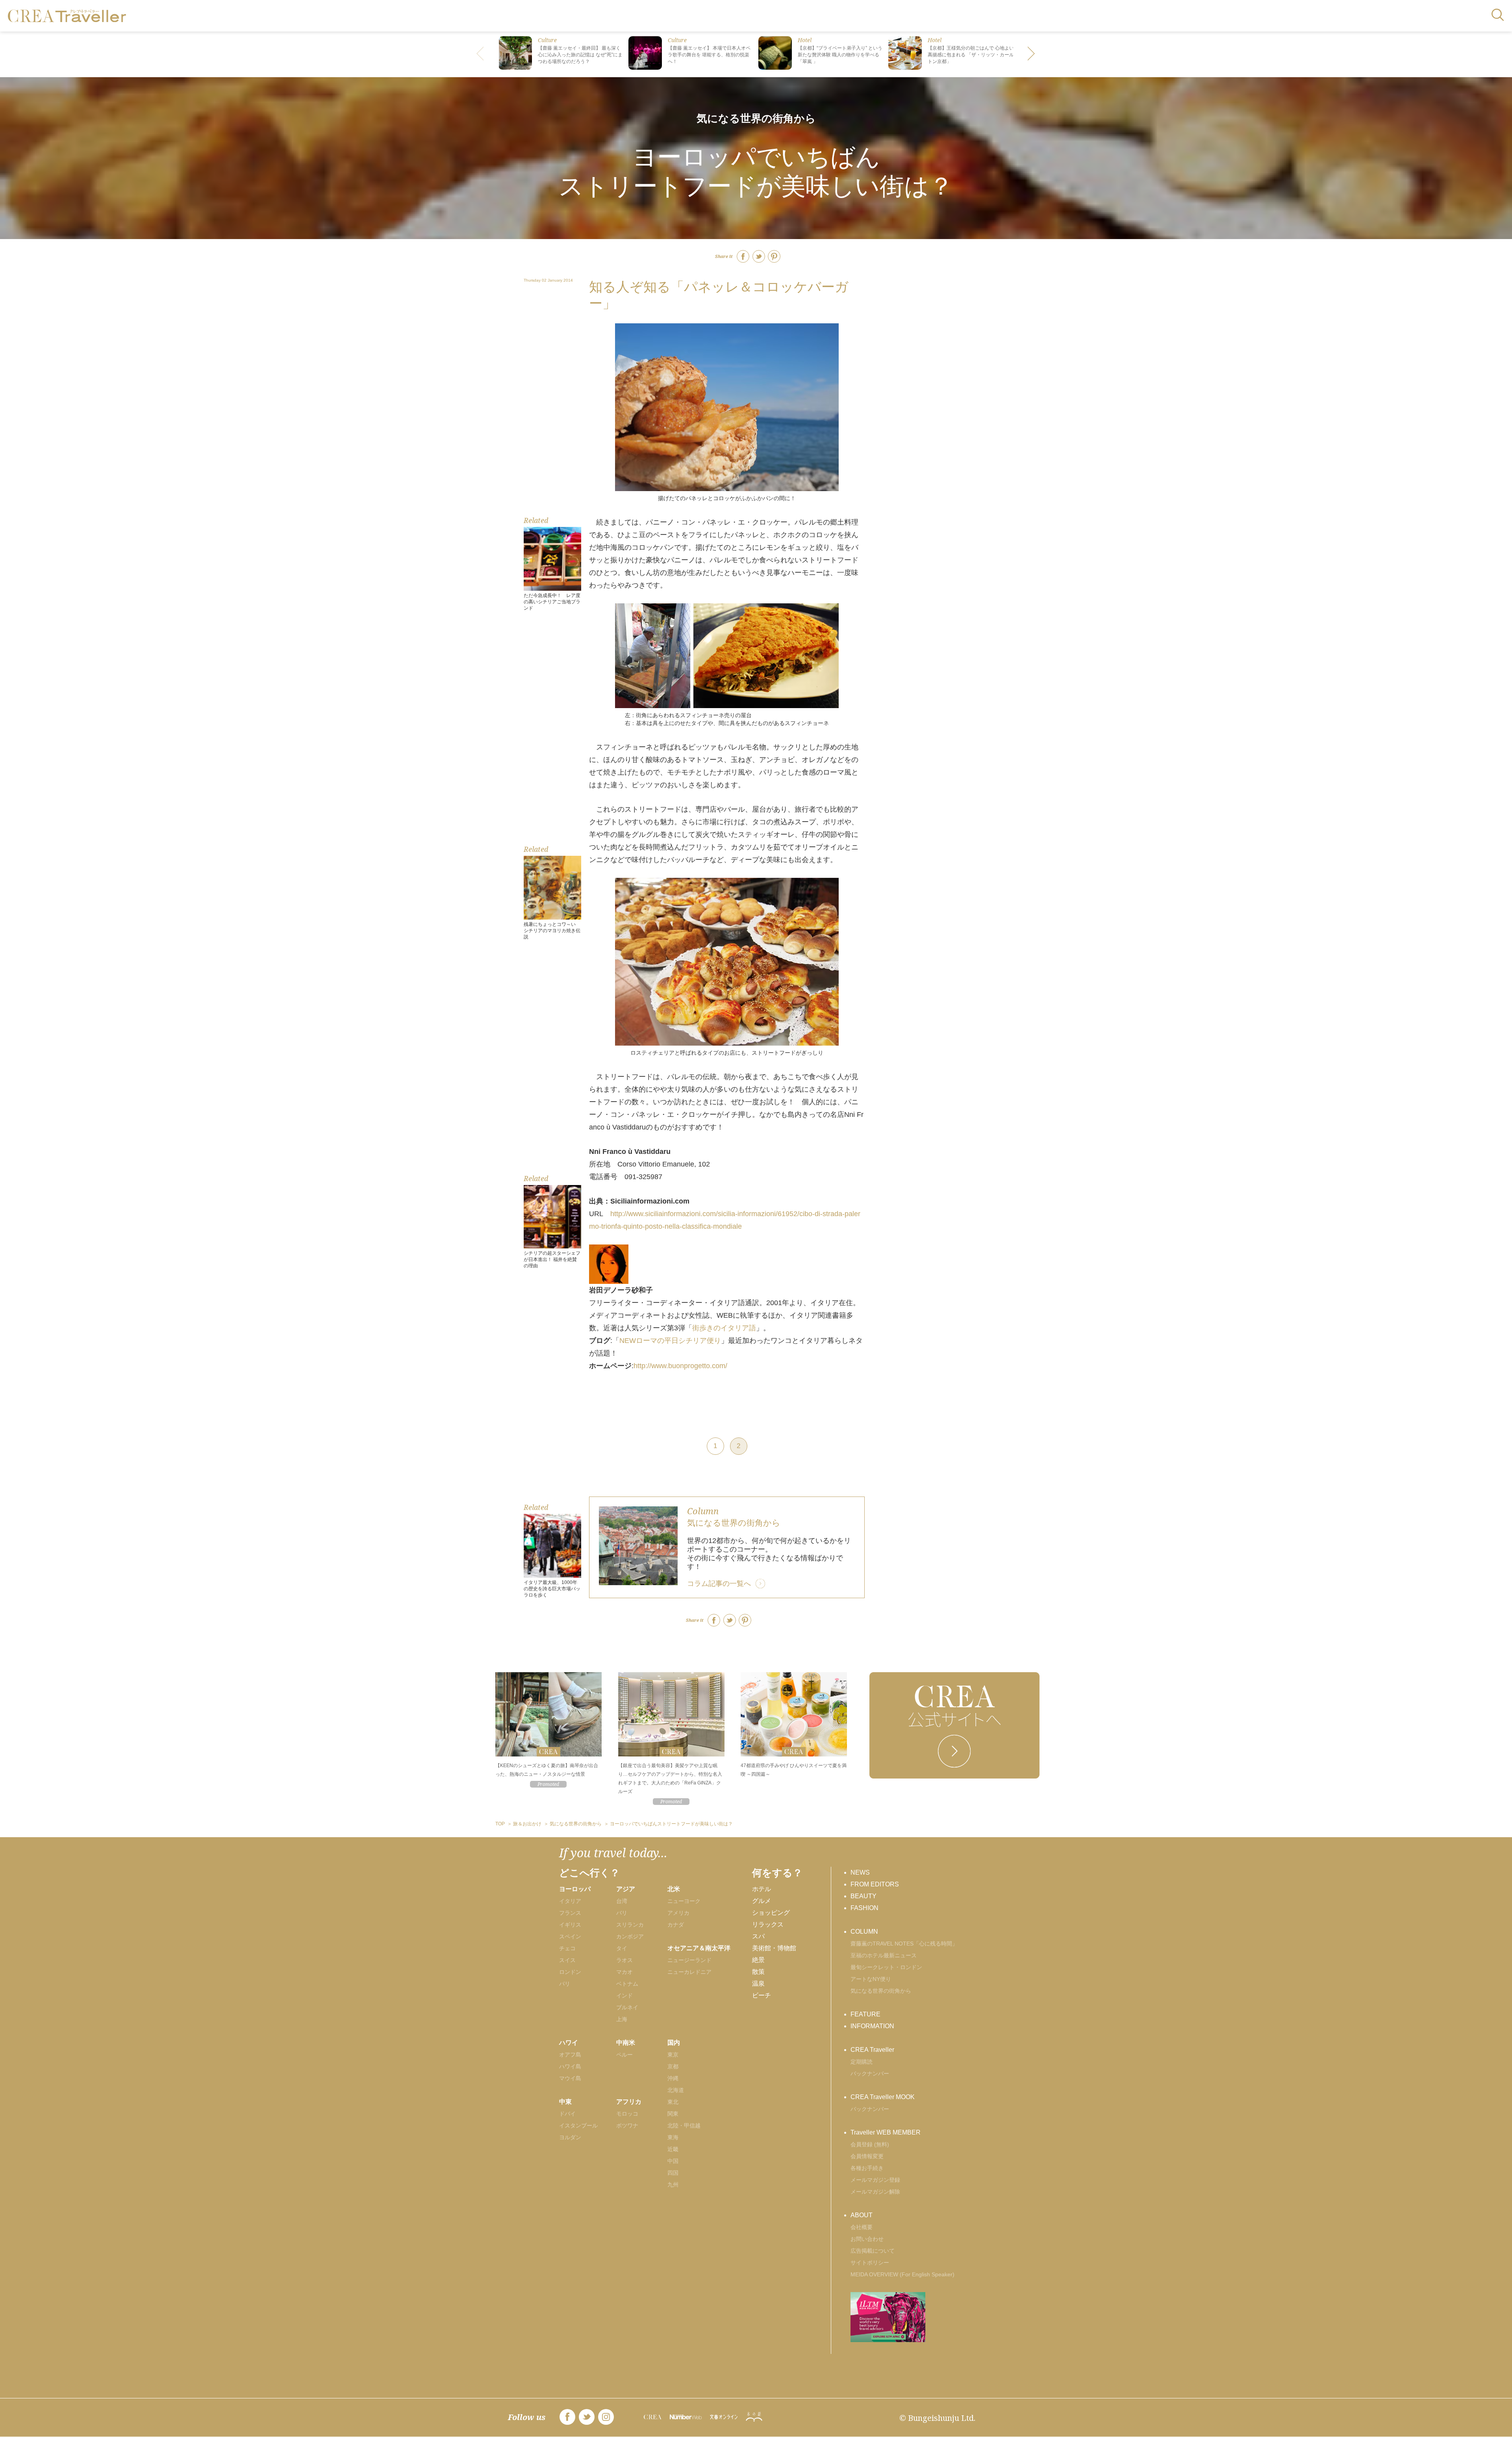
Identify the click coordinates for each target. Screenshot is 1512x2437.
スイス (567, 1960)
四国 (673, 2173)
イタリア (570, 1901)
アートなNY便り (871, 1979)
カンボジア (630, 1936)
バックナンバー (870, 2073)
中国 (673, 2161)
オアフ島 (570, 2055)
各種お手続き (867, 2168)
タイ (622, 1948)
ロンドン (570, 1972)
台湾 (622, 1901)
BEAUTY (863, 1896)
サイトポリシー (870, 2263)
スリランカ (630, 1925)
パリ (565, 1984)
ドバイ (567, 2114)
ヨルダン (570, 2137)
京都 (673, 2066)
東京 (673, 2055)
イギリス (570, 1925)
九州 (673, 2185)
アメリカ (678, 1913)
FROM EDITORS (875, 1884)
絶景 (758, 1960)
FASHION (864, 1908)
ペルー (624, 2055)
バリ (622, 1913)
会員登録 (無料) (870, 2144)
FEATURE (865, 2014)
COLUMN (864, 1932)
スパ (758, 1936)
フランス (570, 1913)
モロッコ (627, 2114)
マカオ (624, 1972)
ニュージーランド (689, 1960)
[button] (1032, 54)
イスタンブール (578, 2125)
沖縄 (673, 2078)
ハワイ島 (570, 2066)
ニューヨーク (684, 1901)
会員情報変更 (867, 2156)
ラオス (624, 1960)
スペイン (570, 1936)
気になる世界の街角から (756, 118)
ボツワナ (627, 2125)
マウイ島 (570, 2078)
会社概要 (862, 2227)
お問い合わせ (867, 2239)
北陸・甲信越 (684, 2125)
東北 (673, 2102)
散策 (758, 1972)
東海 (673, 2137)
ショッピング (771, 1913)
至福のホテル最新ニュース (884, 1955)
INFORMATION (872, 2026)
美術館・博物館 (774, 1948)
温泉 (758, 1984)
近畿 (673, 2149)
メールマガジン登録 (875, 2180)
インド (624, 1996)
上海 (622, 2019)
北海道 (676, 2090)
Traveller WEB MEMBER (886, 2132)
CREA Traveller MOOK (883, 2097)
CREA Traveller (872, 2050)
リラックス (768, 1924)
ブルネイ (627, 2007)
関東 (673, 2114)
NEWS (860, 1872)
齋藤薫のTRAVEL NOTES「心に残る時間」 (904, 1944)
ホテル (762, 1889)
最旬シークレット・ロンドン (886, 1967)
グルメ (762, 1901)
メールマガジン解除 (875, 2192)
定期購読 (862, 2062)
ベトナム (627, 1984)
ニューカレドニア (689, 1972)
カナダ (676, 1925)
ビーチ (762, 1995)
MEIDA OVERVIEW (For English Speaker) (902, 2274)
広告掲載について (873, 2251)
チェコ (567, 1948)
